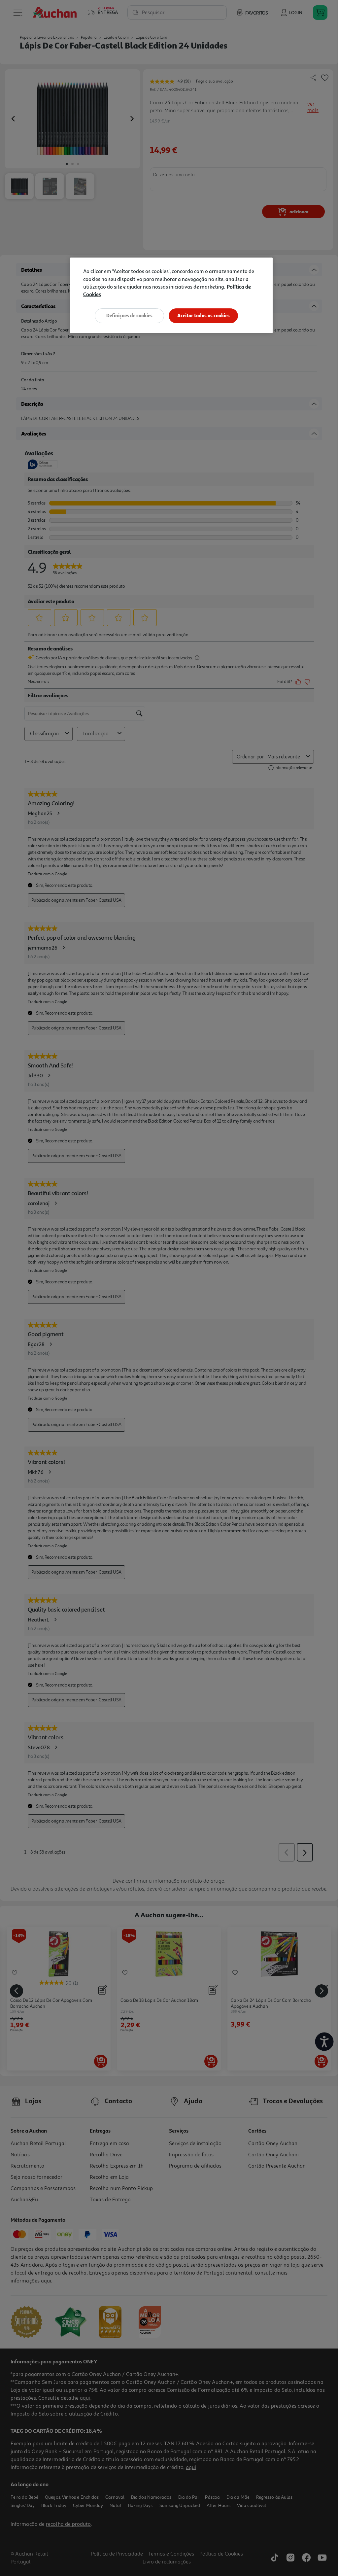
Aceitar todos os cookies (203, 315)
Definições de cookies (129, 315)
